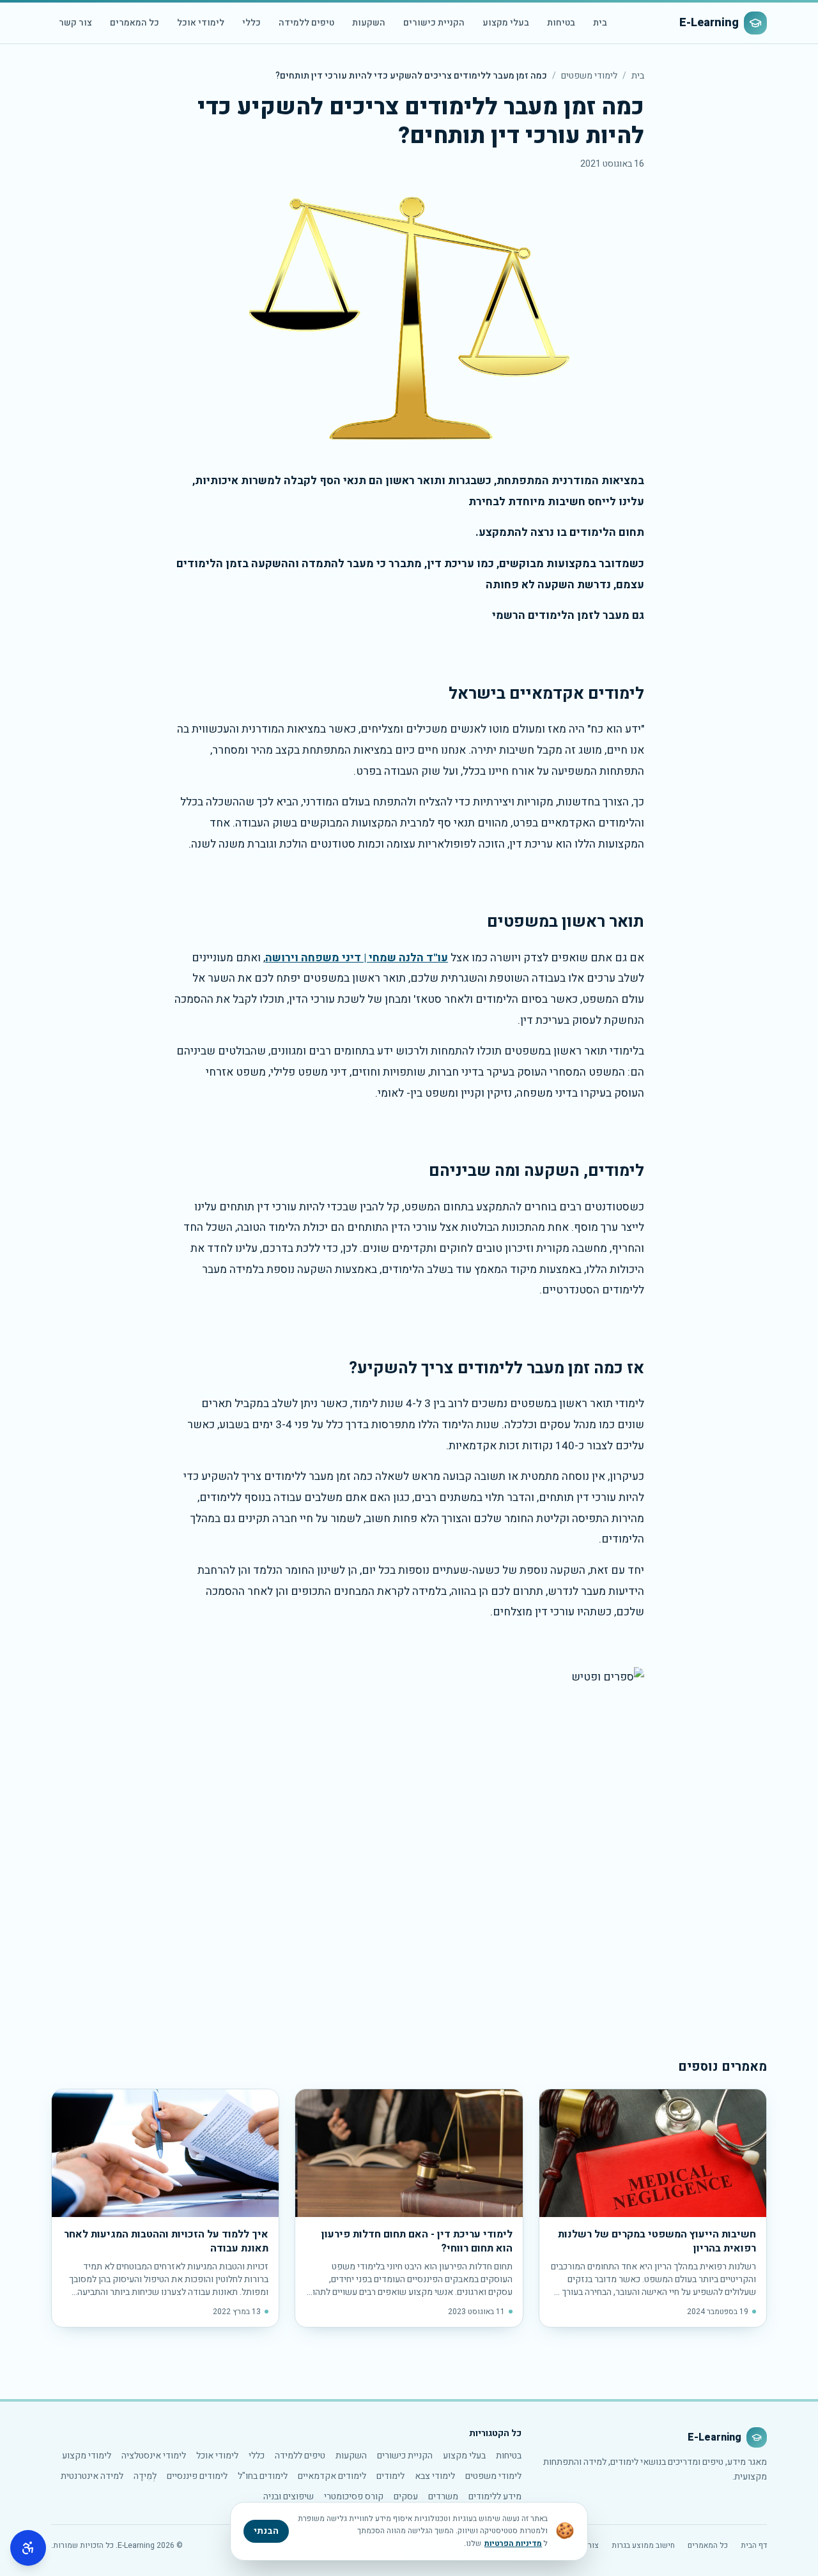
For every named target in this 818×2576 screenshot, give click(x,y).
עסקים (406, 2496)
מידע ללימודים (495, 2496)
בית (600, 23)
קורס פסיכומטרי (354, 2496)
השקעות (369, 23)
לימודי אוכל (201, 23)
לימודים (390, 2476)
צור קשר (75, 23)
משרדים (443, 2496)
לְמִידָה (145, 2476)
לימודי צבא (435, 2476)
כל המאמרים (135, 23)
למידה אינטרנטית (92, 2476)
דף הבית (754, 2545)
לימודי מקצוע (87, 2456)
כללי (251, 23)
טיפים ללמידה (306, 23)
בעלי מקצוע (506, 23)
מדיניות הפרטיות (513, 2543)
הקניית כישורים (434, 23)
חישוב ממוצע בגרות (643, 2545)
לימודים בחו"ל (263, 2476)
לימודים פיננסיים (197, 2476)
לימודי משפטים (589, 76)
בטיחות (561, 23)
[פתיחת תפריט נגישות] (28, 2548)
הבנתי (266, 2531)
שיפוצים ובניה (289, 2496)
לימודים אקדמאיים (332, 2476)
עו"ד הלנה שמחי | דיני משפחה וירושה (357, 958)
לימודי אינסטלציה (154, 2456)
